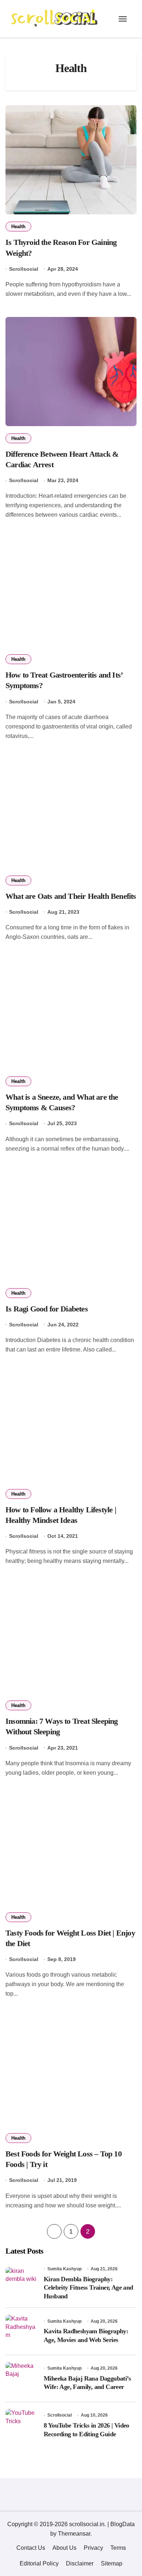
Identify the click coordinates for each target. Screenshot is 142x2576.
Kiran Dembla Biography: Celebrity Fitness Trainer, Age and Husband (88, 2288)
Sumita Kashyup (64, 2269)
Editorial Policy (39, 2563)
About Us (64, 2548)
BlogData (123, 2524)
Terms (118, 2548)
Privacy (93, 2548)
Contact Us (31, 2548)
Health (18, 227)
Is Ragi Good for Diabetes (47, 1309)
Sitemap (112, 2563)
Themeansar (74, 2534)
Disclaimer (80, 2563)
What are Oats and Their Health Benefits (71, 896)
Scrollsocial (24, 269)
